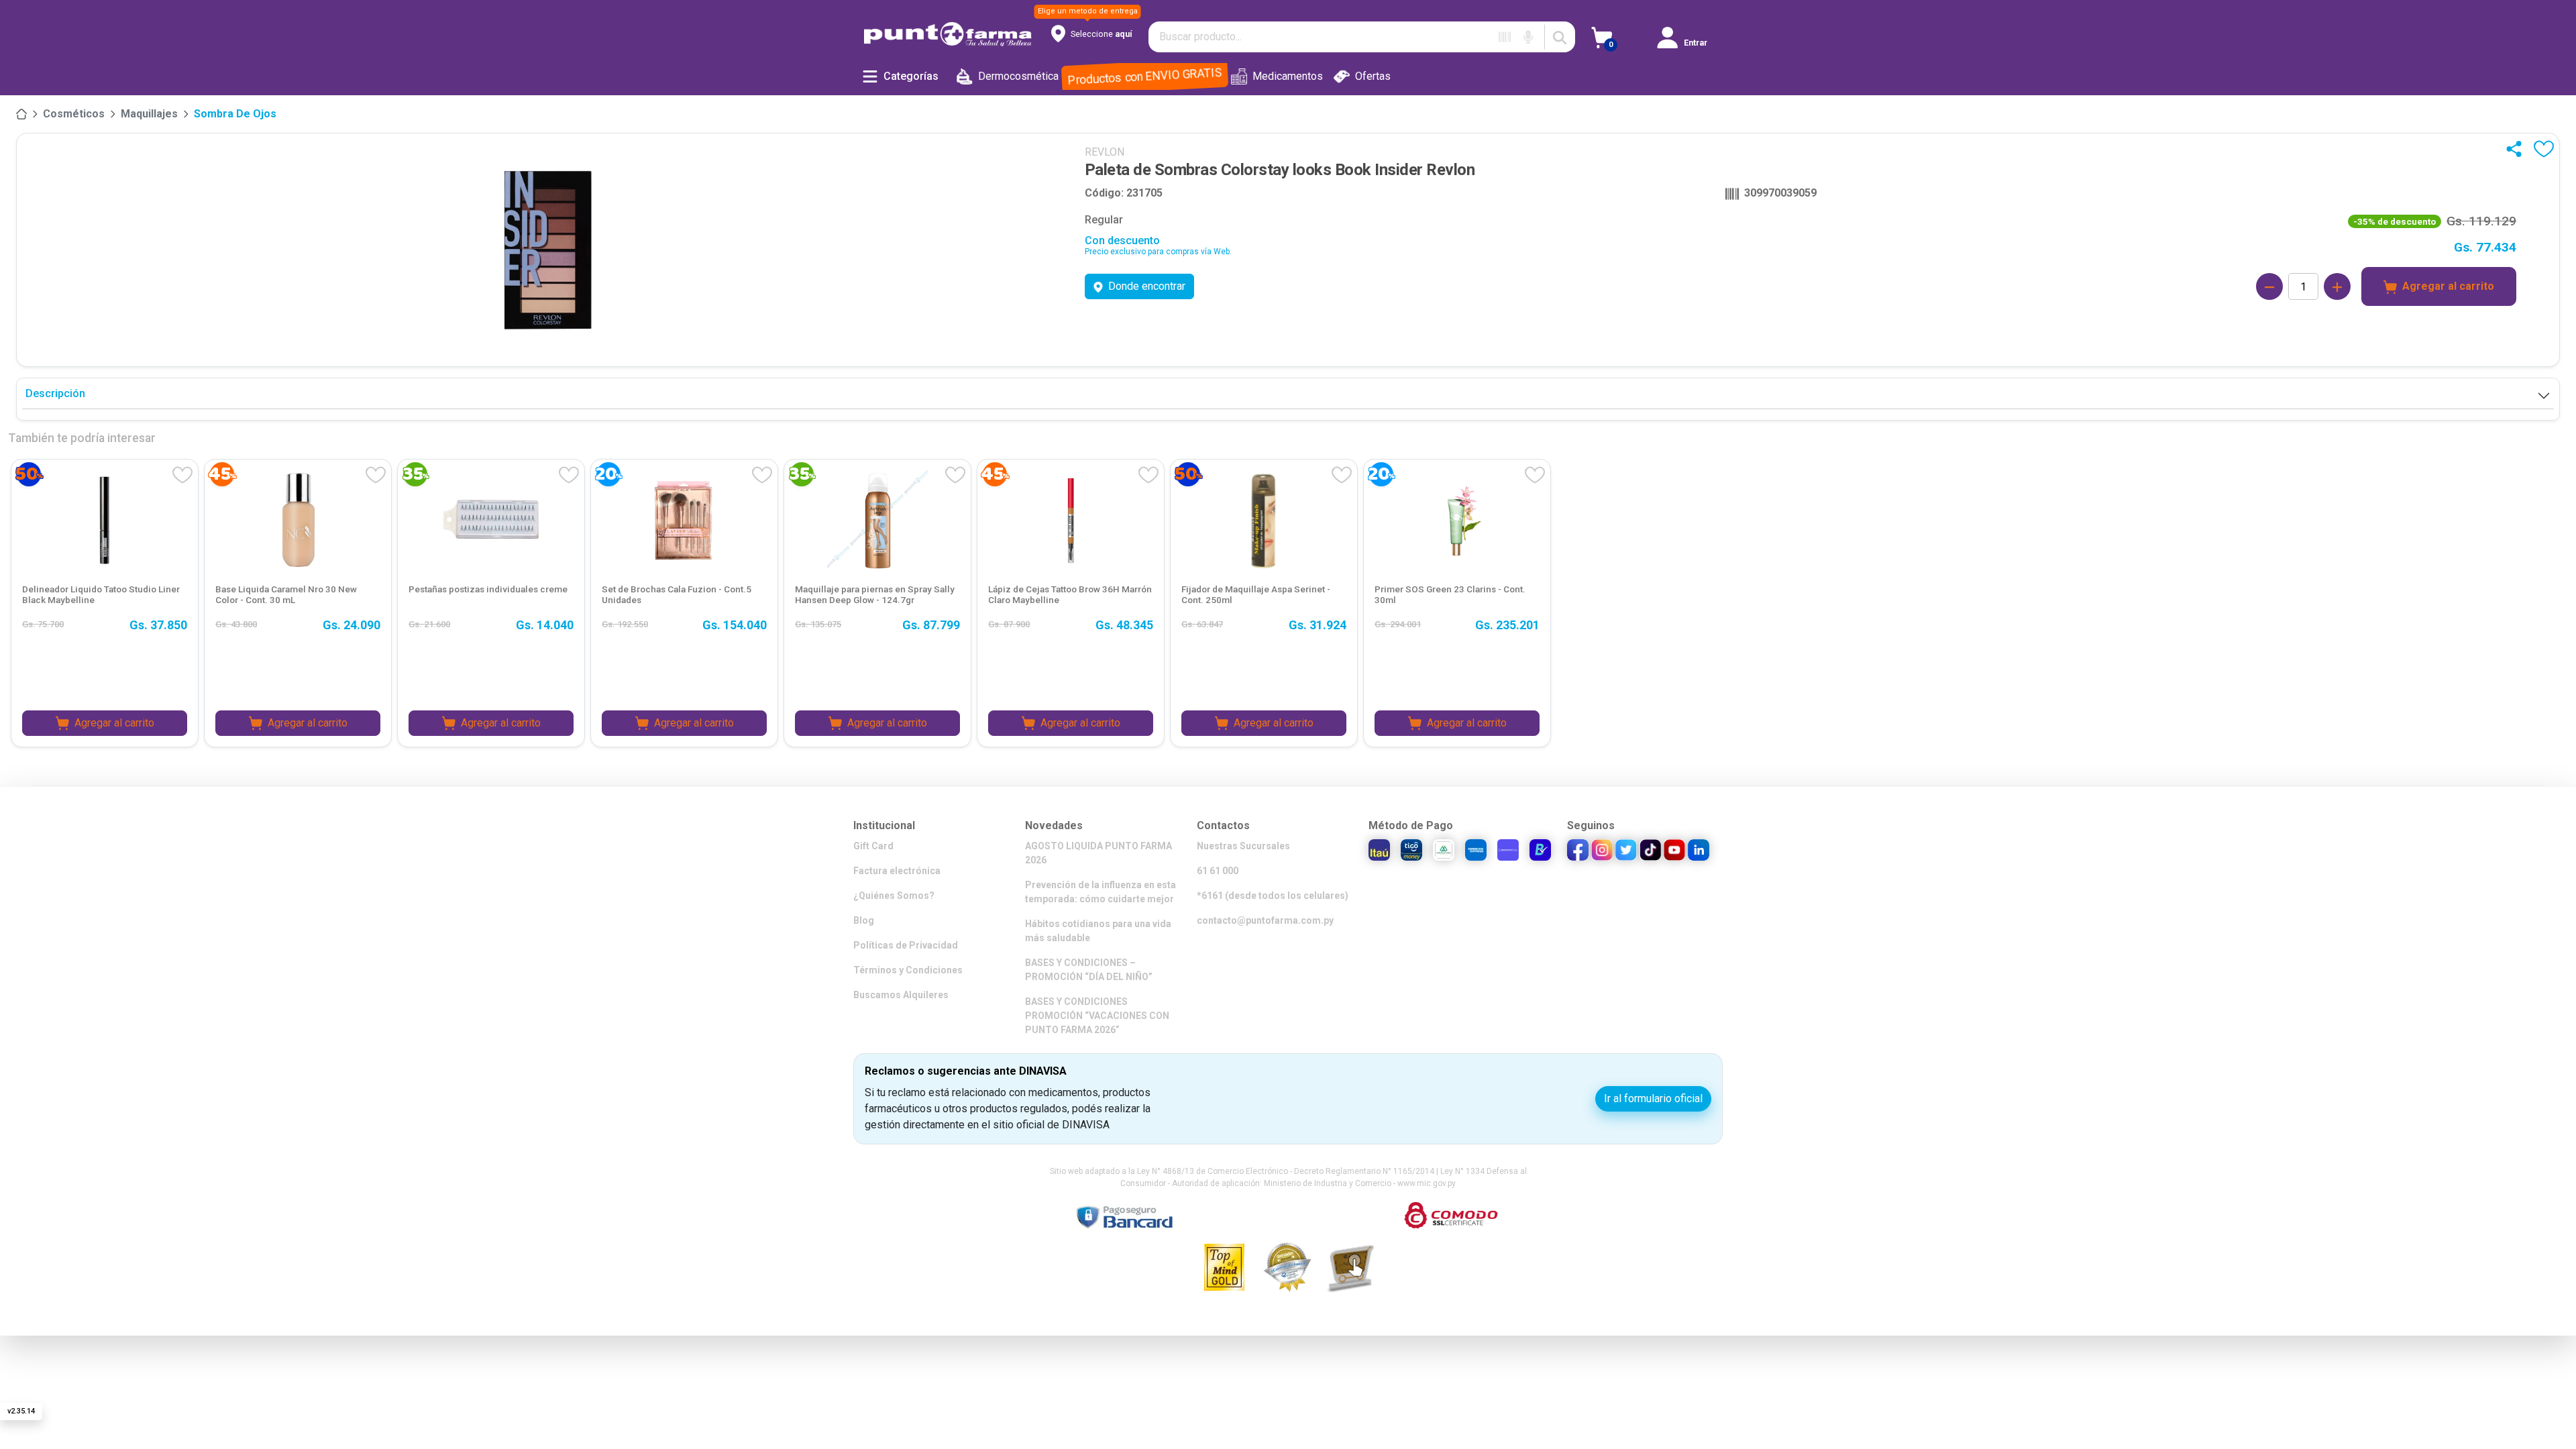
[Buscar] (1560, 37)
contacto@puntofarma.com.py (1265, 920)
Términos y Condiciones (908, 970)
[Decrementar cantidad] (2269, 286)
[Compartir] (2517, 149)
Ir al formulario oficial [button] (1653, 1098)
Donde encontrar (1147, 286)
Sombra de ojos (235, 114)
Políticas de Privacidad (906, 945)
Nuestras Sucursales (1243, 846)
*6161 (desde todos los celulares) (1273, 896)
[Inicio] (21, 114)
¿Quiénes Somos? (894, 896)
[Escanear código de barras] (1505, 37)
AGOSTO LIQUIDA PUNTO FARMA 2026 (1098, 853)
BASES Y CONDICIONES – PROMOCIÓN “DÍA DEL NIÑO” (1089, 970)
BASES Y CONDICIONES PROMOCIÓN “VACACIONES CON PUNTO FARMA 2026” (1097, 1016)
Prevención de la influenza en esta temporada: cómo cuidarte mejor (1101, 892)
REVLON (1105, 152)
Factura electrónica (897, 871)
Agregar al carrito (2448, 286)
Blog (864, 920)
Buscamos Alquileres (901, 995)
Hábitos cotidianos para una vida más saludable (1098, 931)
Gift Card (873, 846)
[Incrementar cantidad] (2337, 286)
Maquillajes (149, 114)
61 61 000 (1218, 871)
